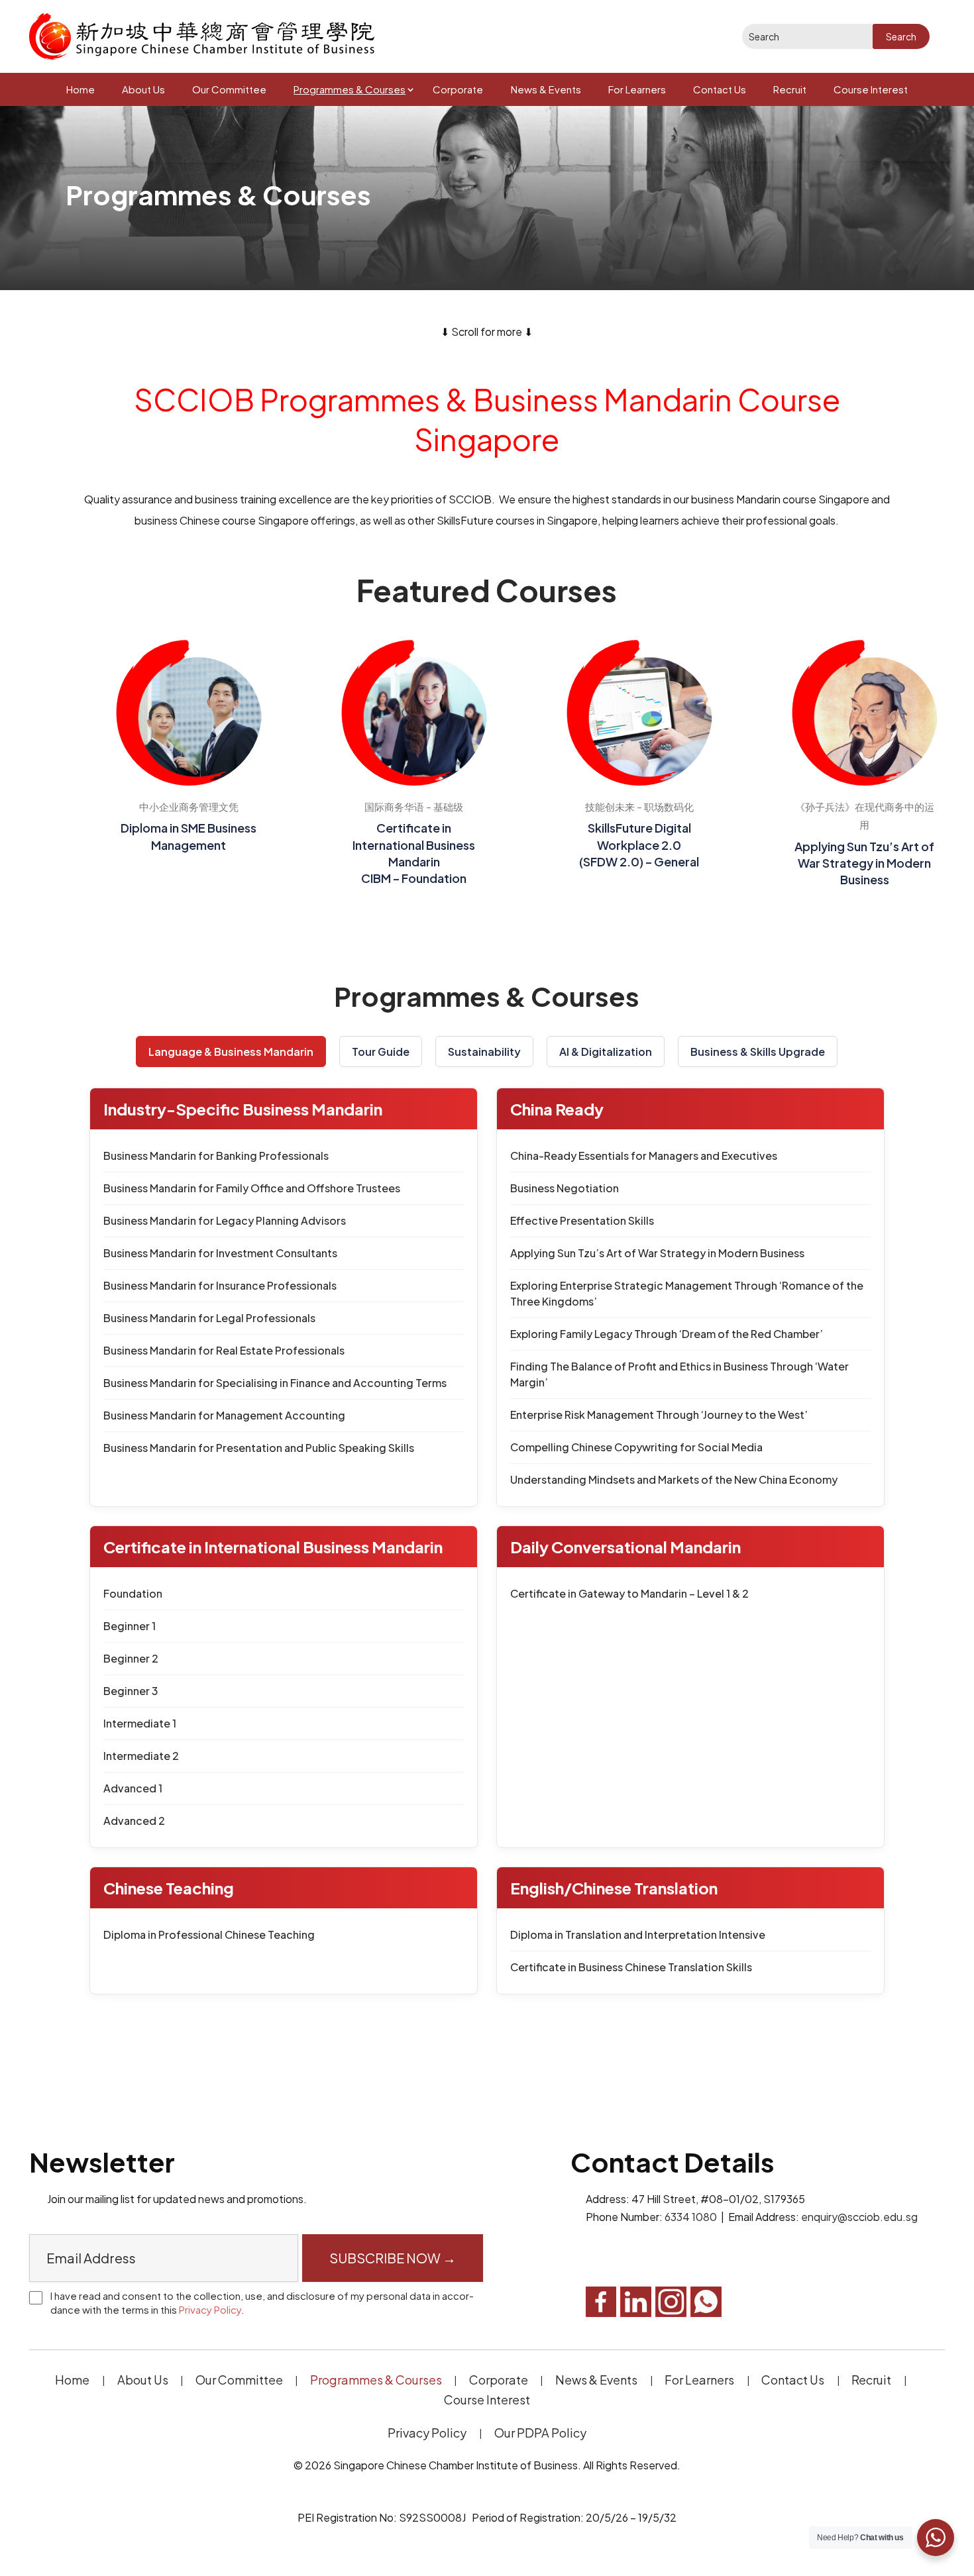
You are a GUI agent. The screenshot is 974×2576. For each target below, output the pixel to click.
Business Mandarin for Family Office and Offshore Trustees (252, 1188)
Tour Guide (381, 1052)
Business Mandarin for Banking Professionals (216, 1156)
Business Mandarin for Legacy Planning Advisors (225, 1220)
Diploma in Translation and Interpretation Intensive (638, 1934)
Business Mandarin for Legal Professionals (209, 1318)
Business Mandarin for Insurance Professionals (220, 1285)
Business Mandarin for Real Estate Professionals (224, 1350)
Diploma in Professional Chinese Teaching (209, 1934)
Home (81, 89)
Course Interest (871, 89)
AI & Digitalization (606, 1052)
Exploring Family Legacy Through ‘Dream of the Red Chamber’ (667, 1334)
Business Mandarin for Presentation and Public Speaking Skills (259, 1448)
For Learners (637, 89)
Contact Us (720, 89)
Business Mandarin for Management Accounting (224, 1415)
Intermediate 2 (141, 1756)
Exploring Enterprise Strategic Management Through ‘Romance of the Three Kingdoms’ (687, 1293)
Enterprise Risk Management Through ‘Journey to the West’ (659, 1415)
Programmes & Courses (350, 89)
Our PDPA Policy (540, 2433)
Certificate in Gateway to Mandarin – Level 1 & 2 (629, 1593)
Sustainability (484, 1052)
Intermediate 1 (140, 1723)
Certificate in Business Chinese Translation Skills (631, 1967)
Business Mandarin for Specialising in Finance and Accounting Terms (275, 1383)
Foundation (133, 1593)
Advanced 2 (134, 1821)
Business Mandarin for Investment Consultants (220, 1253)
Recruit (790, 89)
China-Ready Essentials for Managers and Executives (644, 1156)
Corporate (458, 89)
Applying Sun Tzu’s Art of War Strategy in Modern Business (657, 1253)
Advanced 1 (133, 1788)
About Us (143, 89)
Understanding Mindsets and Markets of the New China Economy (674, 1479)
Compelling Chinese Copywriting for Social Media (636, 1447)
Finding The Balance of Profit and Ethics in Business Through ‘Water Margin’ (679, 1374)
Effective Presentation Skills (582, 1220)
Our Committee (229, 89)
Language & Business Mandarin (231, 1052)
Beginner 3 (131, 1691)
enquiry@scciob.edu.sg (859, 2217)
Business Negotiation (565, 1188)
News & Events (546, 89)
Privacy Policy (210, 2309)
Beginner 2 (131, 1658)
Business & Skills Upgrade (758, 1052)
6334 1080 (691, 2217)
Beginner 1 (130, 1626)
